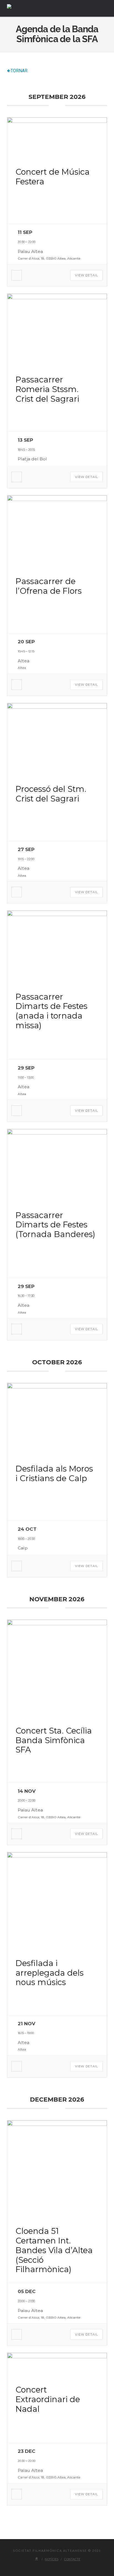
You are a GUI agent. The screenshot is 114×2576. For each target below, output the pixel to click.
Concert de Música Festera (53, 177)
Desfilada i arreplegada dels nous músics (50, 1973)
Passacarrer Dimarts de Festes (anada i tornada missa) (51, 1011)
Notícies (52, 2559)
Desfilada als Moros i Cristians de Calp (54, 1473)
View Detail (86, 275)
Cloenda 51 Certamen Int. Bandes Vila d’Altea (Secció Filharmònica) (54, 2250)
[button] (104, 8)
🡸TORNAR (17, 71)
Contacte (72, 2559)
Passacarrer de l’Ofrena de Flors (49, 586)
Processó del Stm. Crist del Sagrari (51, 794)
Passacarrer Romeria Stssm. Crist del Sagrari (47, 389)
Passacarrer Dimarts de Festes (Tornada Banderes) (55, 1225)
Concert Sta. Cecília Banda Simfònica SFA (54, 1740)
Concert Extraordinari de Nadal (48, 2399)
